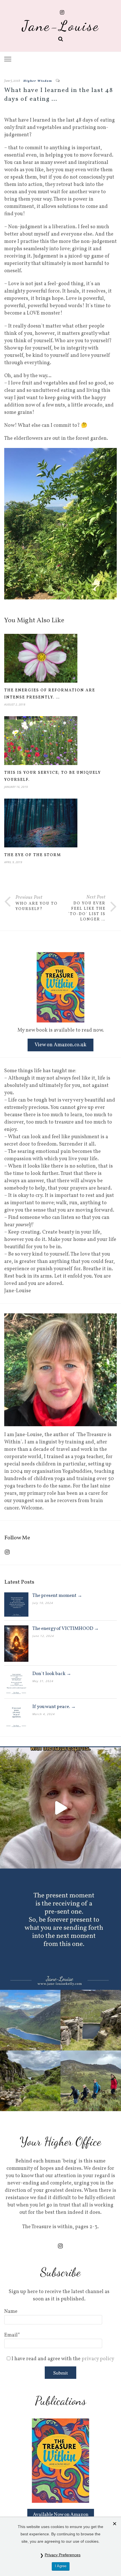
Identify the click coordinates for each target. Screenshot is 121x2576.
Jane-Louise (61, 26)
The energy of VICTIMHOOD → (66, 1629)
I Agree (61, 2566)
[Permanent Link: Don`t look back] (16, 1683)
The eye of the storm (33, 855)
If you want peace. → (54, 1707)
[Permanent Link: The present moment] (16, 1604)
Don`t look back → (52, 1674)
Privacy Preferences (63, 2555)
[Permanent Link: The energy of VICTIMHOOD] (16, 1644)
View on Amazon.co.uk (60, 1045)
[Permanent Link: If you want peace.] (16, 1716)
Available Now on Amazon (61, 2515)
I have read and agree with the (62, 2359)
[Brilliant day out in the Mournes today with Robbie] (60, 2050)
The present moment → (57, 1596)
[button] (8, 59)
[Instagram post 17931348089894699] (60, 1929)
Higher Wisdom (38, 81)
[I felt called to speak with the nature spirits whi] (60, 1808)
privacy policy (98, 2359)
